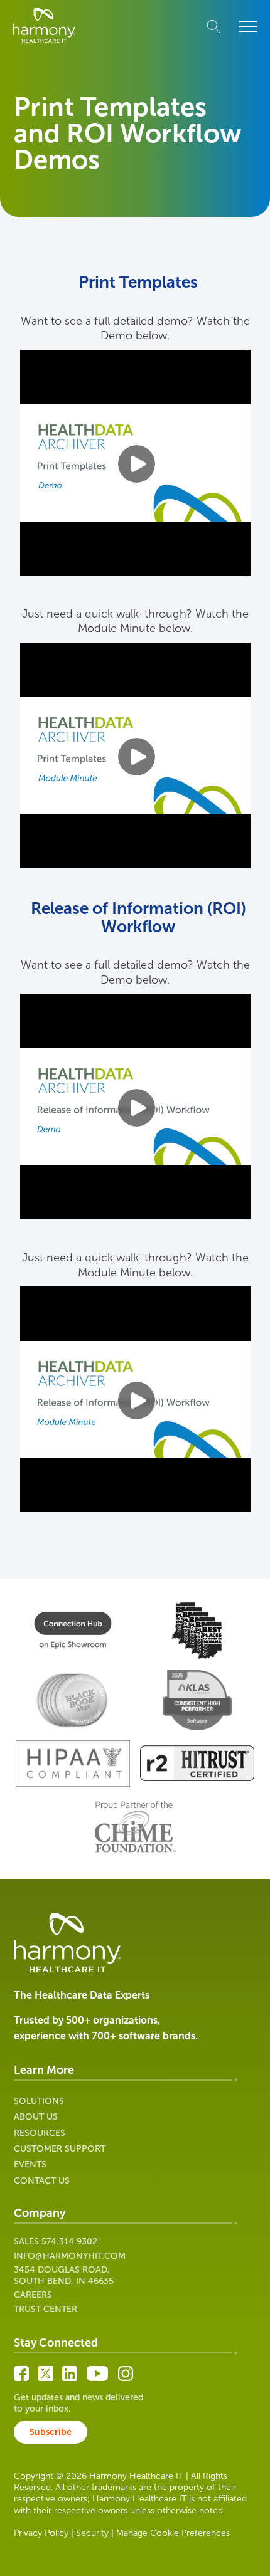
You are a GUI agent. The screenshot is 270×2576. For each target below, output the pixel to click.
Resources (40, 2133)
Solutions (39, 2101)
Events (30, 2164)
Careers (33, 2295)
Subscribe (51, 2432)
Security (92, 2533)
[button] (248, 27)
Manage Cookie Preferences (173, 2533)
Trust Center (46, 2309)
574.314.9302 (69, 2242)
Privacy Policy (41, 2533)
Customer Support (60, 2149)
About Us (36, 2117)
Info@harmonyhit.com (70, 2256)
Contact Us (42, 2181)
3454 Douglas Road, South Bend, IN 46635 (64, 2275)
